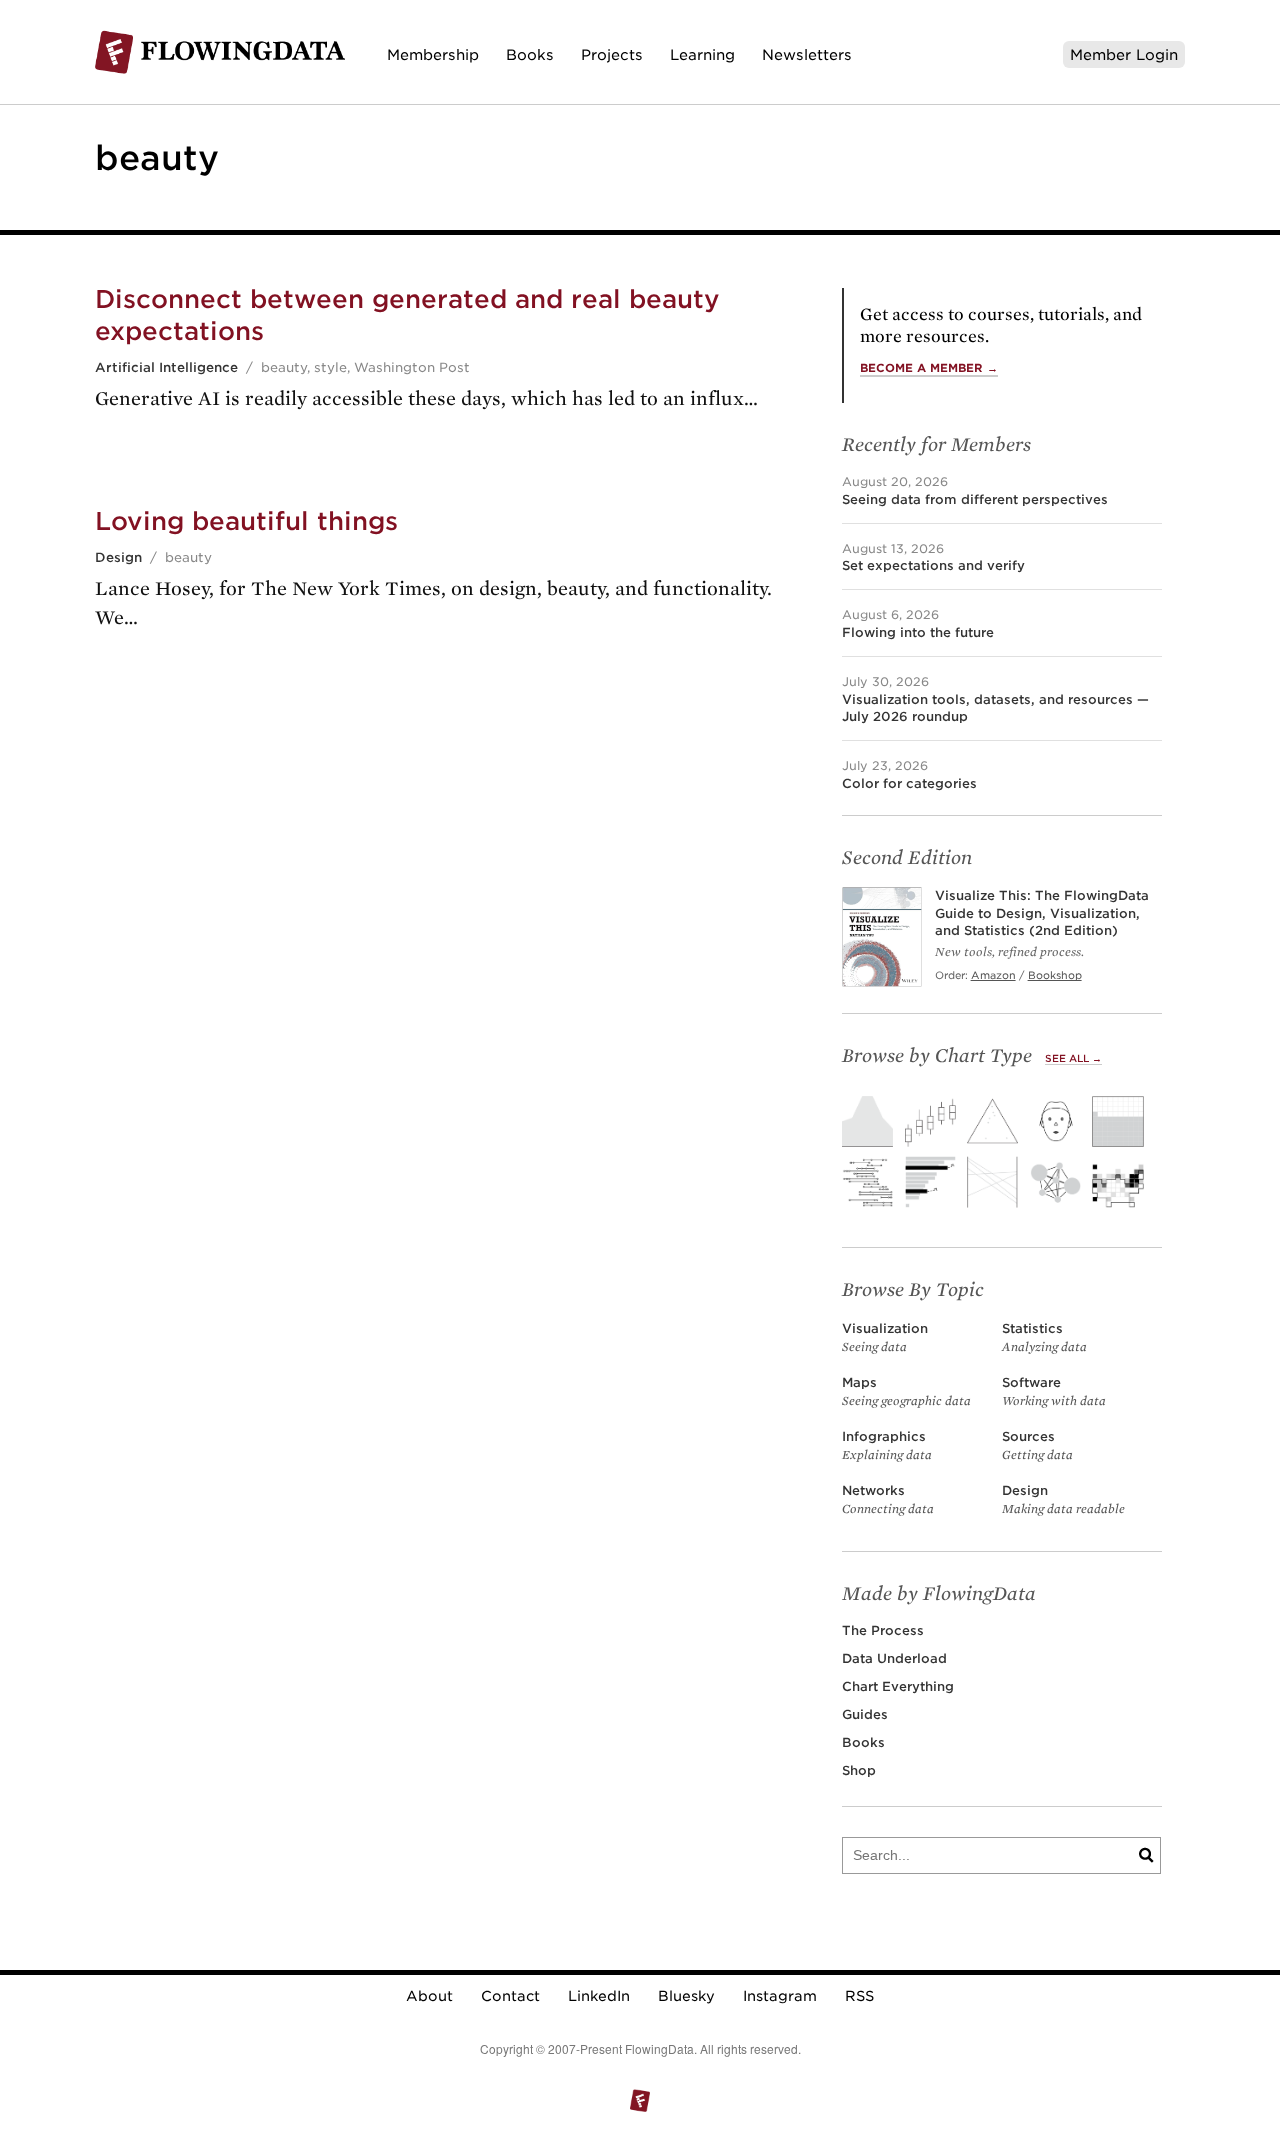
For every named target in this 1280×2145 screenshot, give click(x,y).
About (429, 1996)
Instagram (780, 1996)
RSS (859, 1996)
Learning (702, 54)
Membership (433, 54)
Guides (865, 1714)
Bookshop (1055, 975)
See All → (1073, 1058)
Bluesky (686, 1996)
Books (530, 54)
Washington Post (412, 367)
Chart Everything (898, 1686)
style (330, 367)
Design (118, 557)
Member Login (1124, 54)
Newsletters (807, 54)
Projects (612, 54)
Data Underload (894, 1658)
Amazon (993, 975)
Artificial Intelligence (166, 367)
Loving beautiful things (246, 521)
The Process (883, 1630)
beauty (284, 367)
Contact (510, 1996)
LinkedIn (599, 1996)
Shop (859, 1770)
